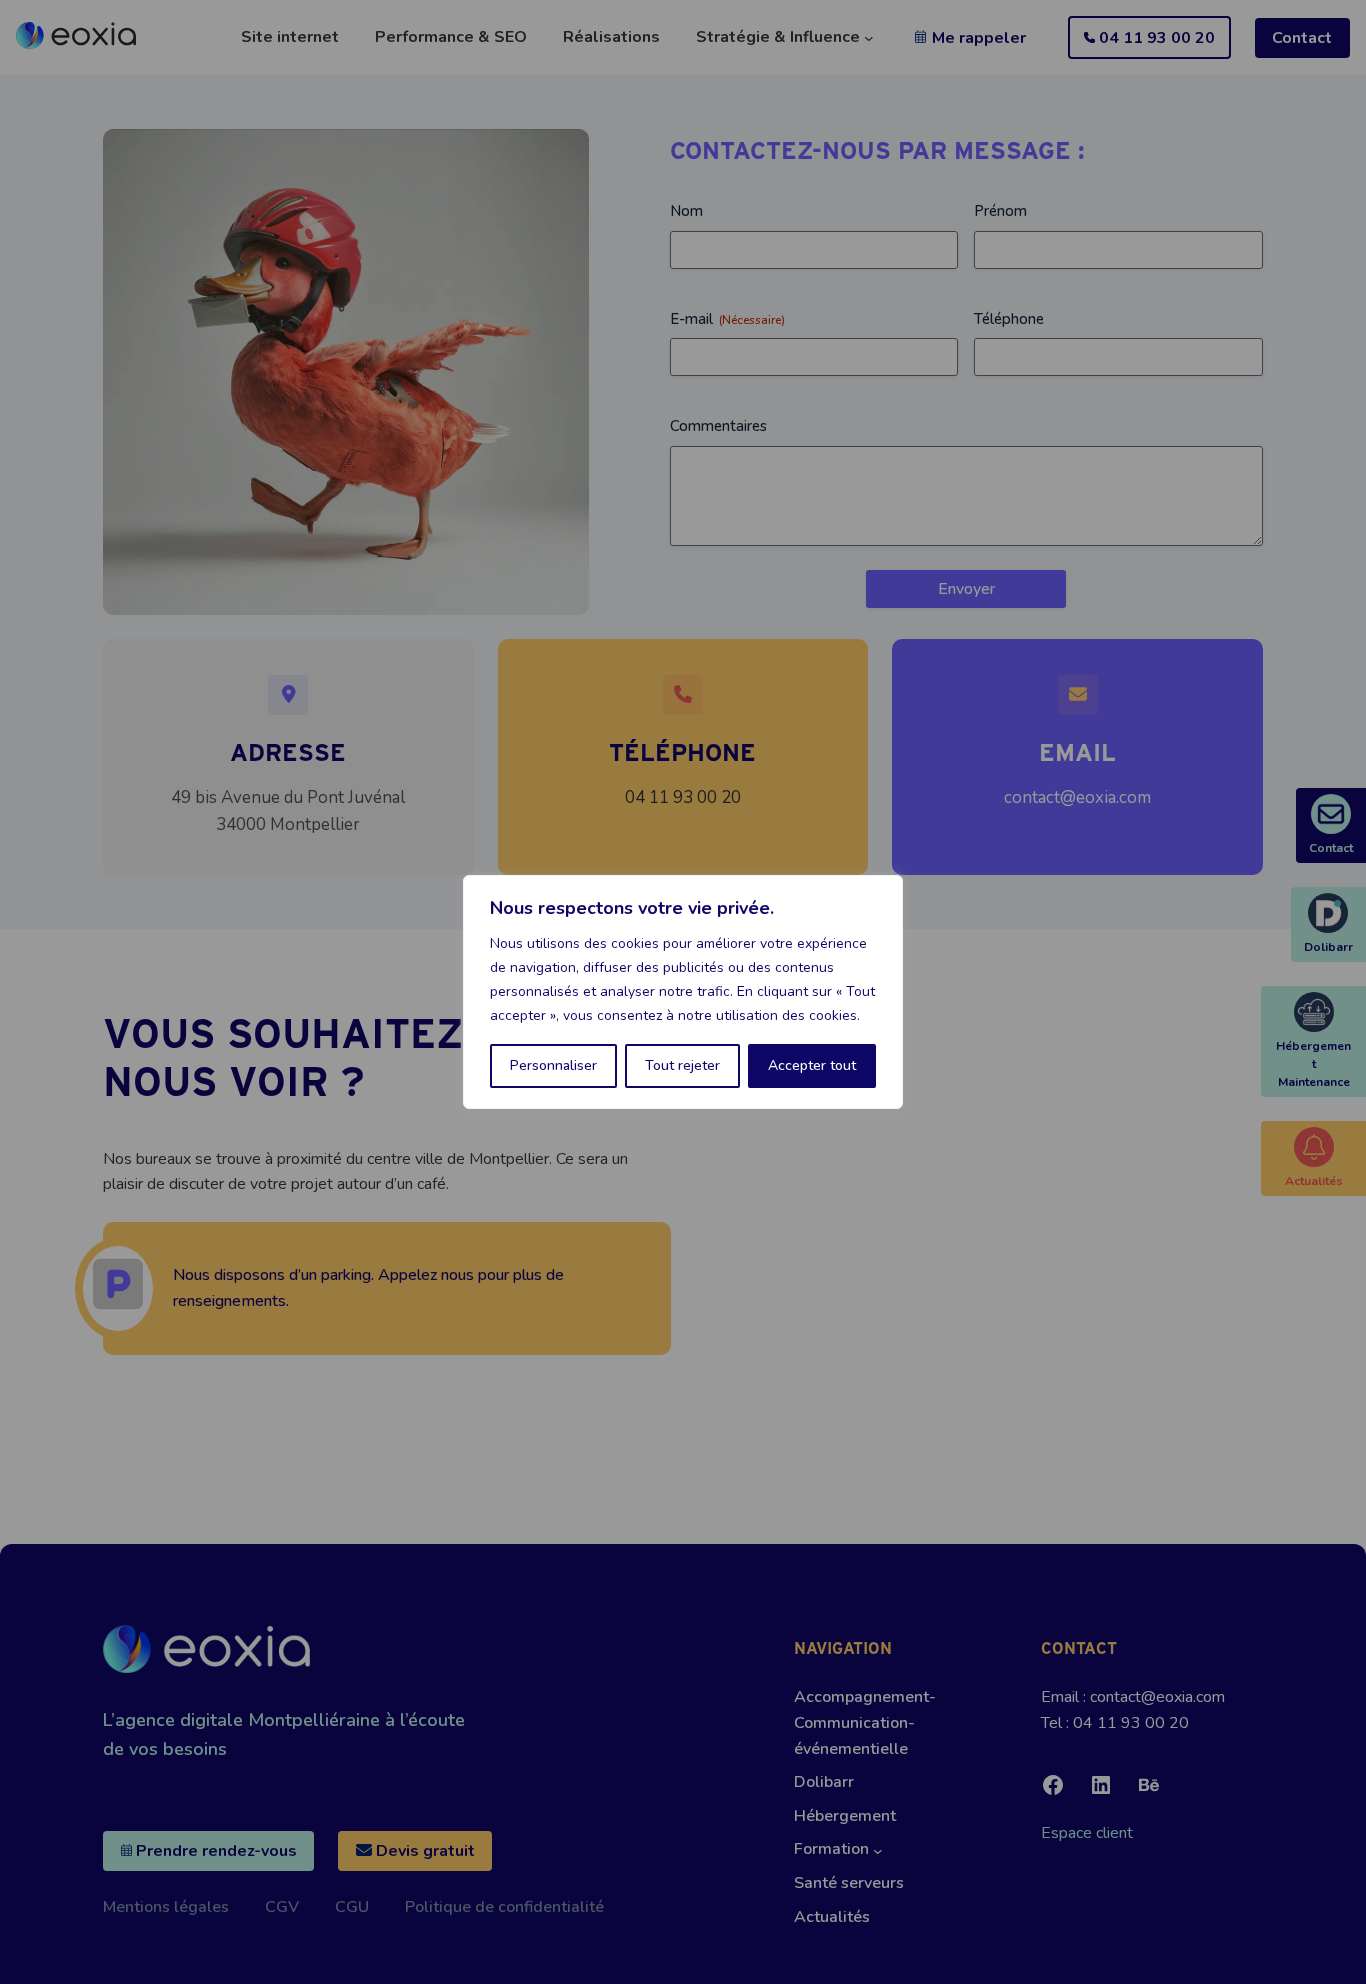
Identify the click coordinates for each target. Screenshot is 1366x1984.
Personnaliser (553, 1065)
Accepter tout (812, 1065)
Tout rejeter (682, 1065)
